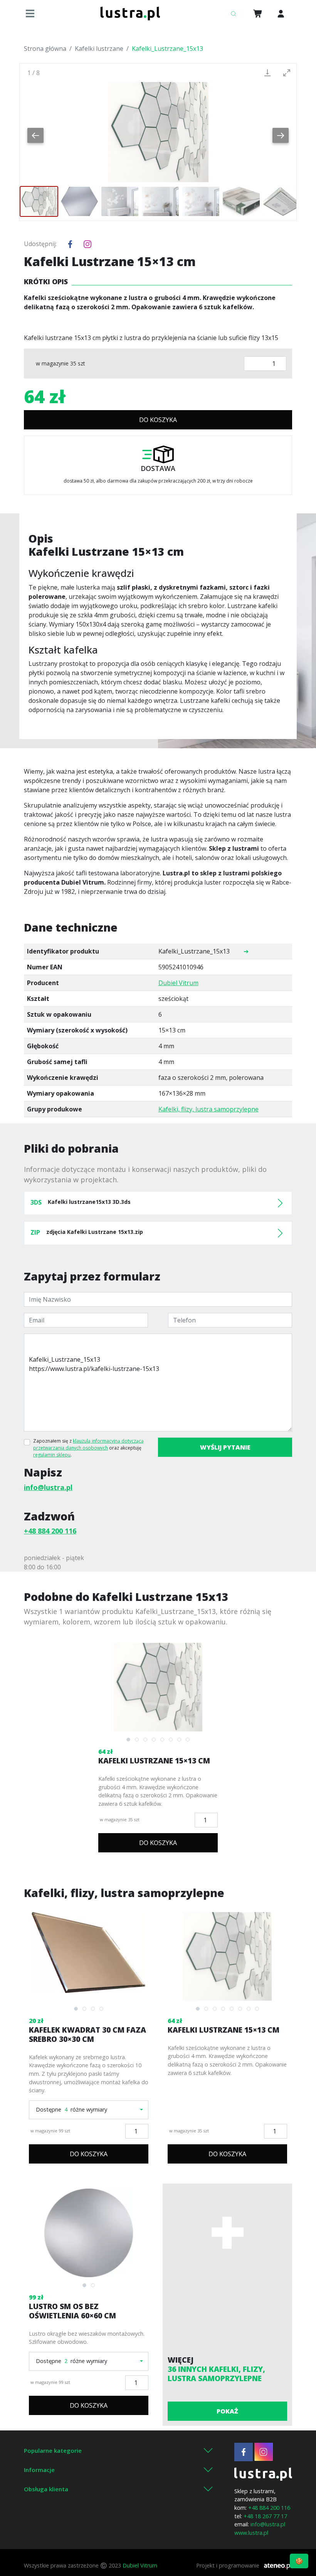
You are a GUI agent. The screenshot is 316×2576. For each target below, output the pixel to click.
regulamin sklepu (52, 1455)
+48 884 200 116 (50, 1531)
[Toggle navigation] (32, 13)
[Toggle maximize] (287, 73)
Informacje (39, 2470)
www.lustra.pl (251, 2533)
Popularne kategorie (53, 2450)
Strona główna (45, 49)
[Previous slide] (35, 135)
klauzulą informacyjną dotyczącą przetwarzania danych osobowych (88, 1444)
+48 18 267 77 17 (265, 2516)
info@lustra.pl (48, 1487)
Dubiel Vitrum (178, 983)
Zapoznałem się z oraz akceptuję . (88, 1448)
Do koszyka (158, 420)
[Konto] (281, 13)
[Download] (267, 73)
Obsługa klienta (46, 2489)
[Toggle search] (233, 13)
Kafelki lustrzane (99, 49)
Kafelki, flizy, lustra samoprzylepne (208, 1109)
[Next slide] (281, 135)
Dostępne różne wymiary (71, 2109)
